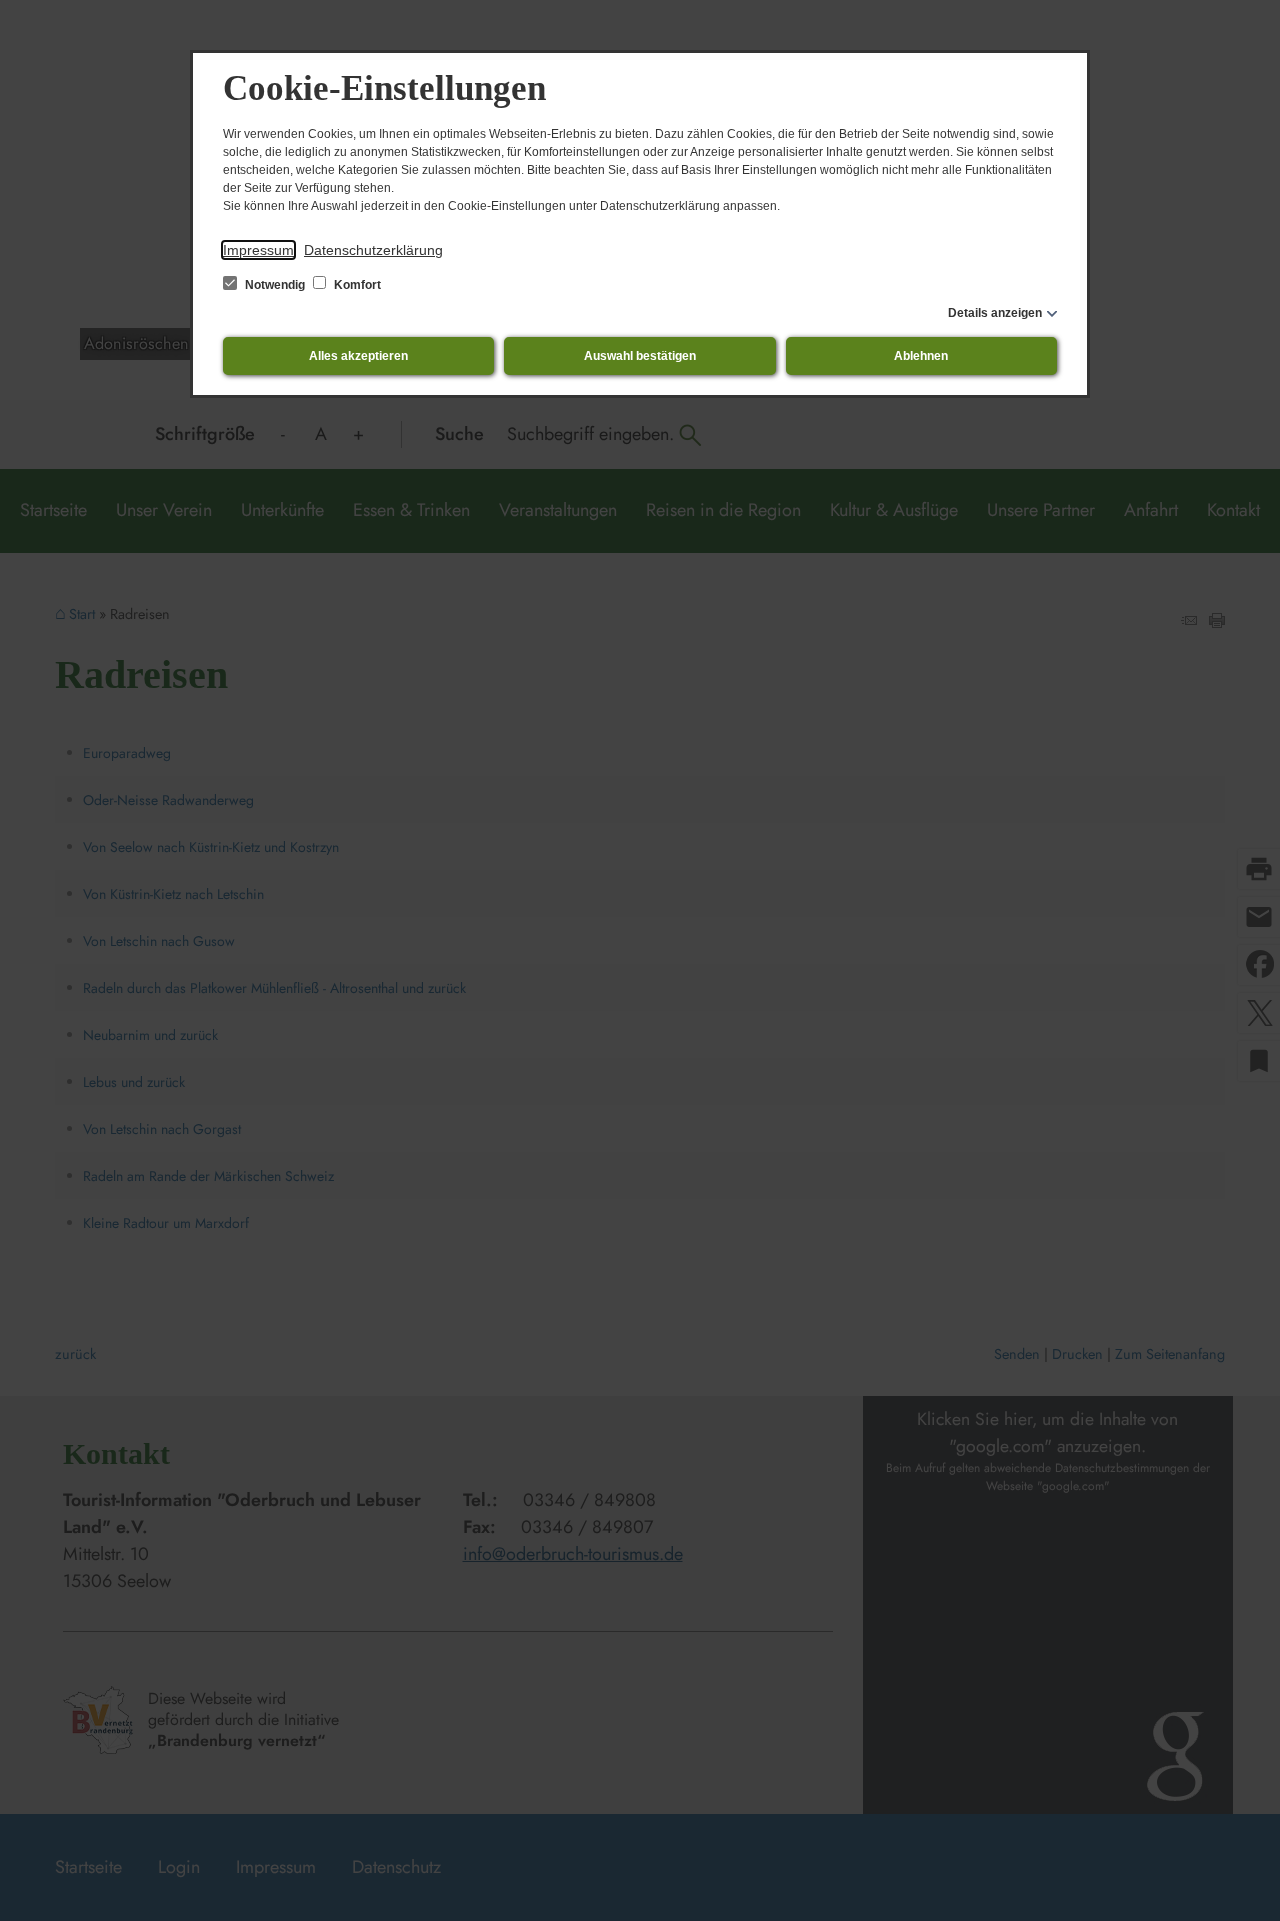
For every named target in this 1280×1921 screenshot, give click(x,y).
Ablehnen (921, 356)
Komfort (356, 285)
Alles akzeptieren (358, 356)
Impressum (258, 250)
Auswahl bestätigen (640, 356)
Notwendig (275, 285)
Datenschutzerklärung (373, 250)
